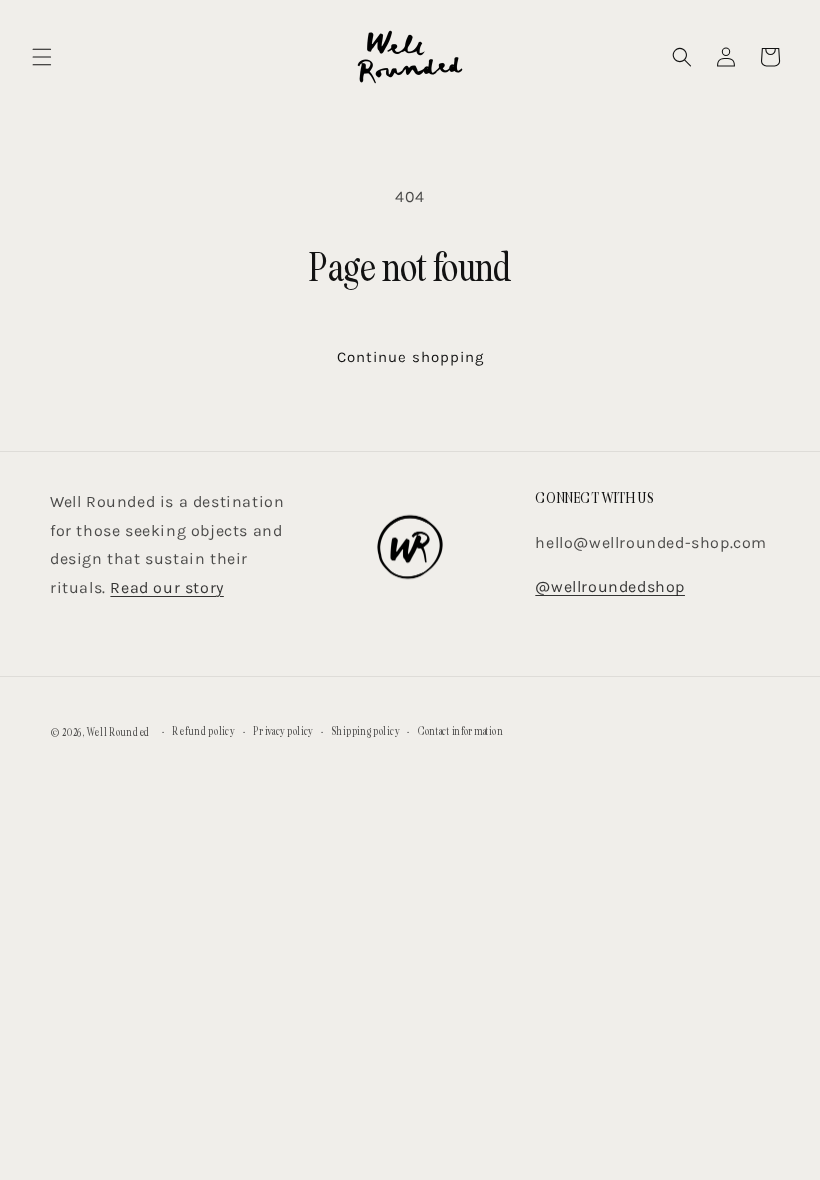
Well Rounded (118, 732)
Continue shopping (410, 357)
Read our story (166, 587)
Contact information (460, 731)
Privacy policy (283, 731)
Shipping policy (366, 731)
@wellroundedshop (610, 586)
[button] (42, 57)
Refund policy (203, 731)
